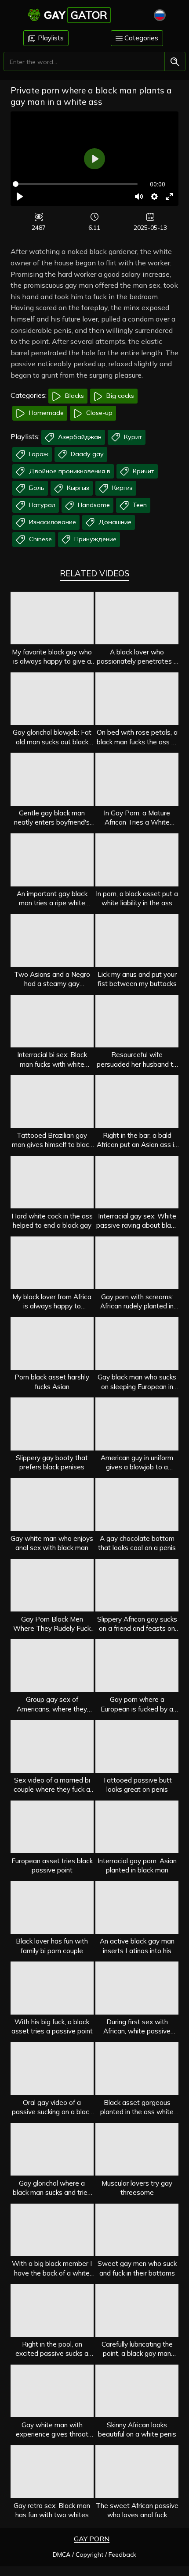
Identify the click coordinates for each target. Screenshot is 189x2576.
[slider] (75, 184)
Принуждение (94, 539)
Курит (132, 437)
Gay (76, 15)
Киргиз (122, 488)
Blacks (74, 396)
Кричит (143, 471)
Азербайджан (79, 437)
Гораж (38, 454)
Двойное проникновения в (69, 471)
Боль (36, 488)
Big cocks (119, 396)
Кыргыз (77, 488)
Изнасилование (52, 522)
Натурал (41, 505)
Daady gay (86, 454)
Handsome (93, 505)
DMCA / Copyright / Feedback (94, 2555)
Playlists (50, 38)
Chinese (40, 539)
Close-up (98, 413)
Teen (139, 505)
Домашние (114, 522)
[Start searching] (175, 62)
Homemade (45, 413)
